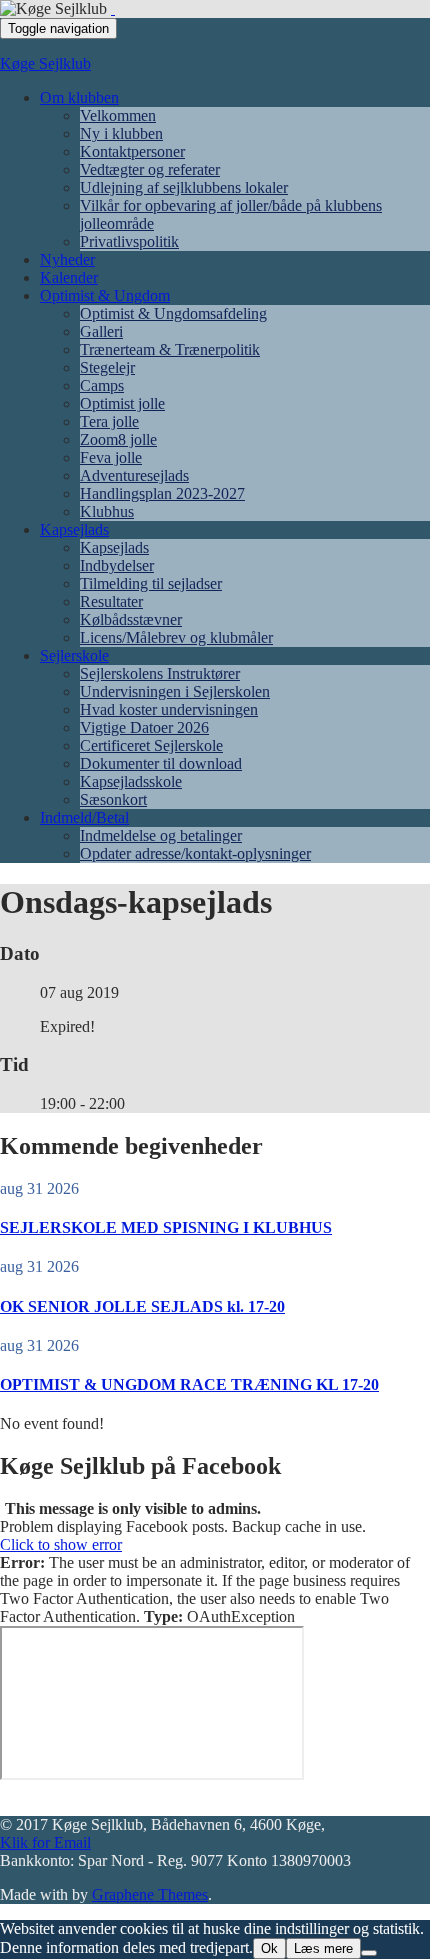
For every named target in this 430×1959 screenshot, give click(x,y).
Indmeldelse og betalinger (161, 835)
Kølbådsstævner (131, 619)
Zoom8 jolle (118, 439)
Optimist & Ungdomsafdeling (173, 313)
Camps (102, 385)
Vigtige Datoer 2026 (144, 727)
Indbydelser (117, 565)
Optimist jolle (122, 403)
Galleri (101, 331)
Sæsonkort (113, 799)
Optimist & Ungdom (105, 295)
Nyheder (67, 259)
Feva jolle (111, 457)
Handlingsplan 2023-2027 (162, 493)
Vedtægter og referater (150, 169)
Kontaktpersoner (132, 151)
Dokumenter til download (161, 763)
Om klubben (79, 97)
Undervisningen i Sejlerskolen (175, 691)
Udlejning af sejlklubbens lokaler (184, 187)
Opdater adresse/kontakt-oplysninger (195, 853)
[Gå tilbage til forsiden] (113, 8)
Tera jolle (109, 421)
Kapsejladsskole (131, 781)
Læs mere (323, 1948)
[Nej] (369, 1953)
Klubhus (107, 511)
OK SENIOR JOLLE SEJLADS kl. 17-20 (142, 1306)
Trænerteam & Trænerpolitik (170, 349)
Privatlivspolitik (129, 241)
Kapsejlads (74, 529)
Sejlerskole (74, 655)
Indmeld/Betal (84, 817)
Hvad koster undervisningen (169, 709)
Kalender (69, 277)
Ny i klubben (121, 133)
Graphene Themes (150, 1894)
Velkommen (118, 115)
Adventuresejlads (134, 475)
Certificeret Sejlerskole (151, 745)
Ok (269, 1948)
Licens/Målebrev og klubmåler (176, 637)
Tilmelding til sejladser (151, 583)
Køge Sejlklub (45, 63)
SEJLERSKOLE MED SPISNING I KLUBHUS (166, 1227)
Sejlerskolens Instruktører (160, 673)
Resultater (111, 601)
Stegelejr (107, 367)
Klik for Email (45, 1842)
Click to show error (61, 1544)
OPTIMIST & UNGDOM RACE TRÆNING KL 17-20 (189, 1384)
